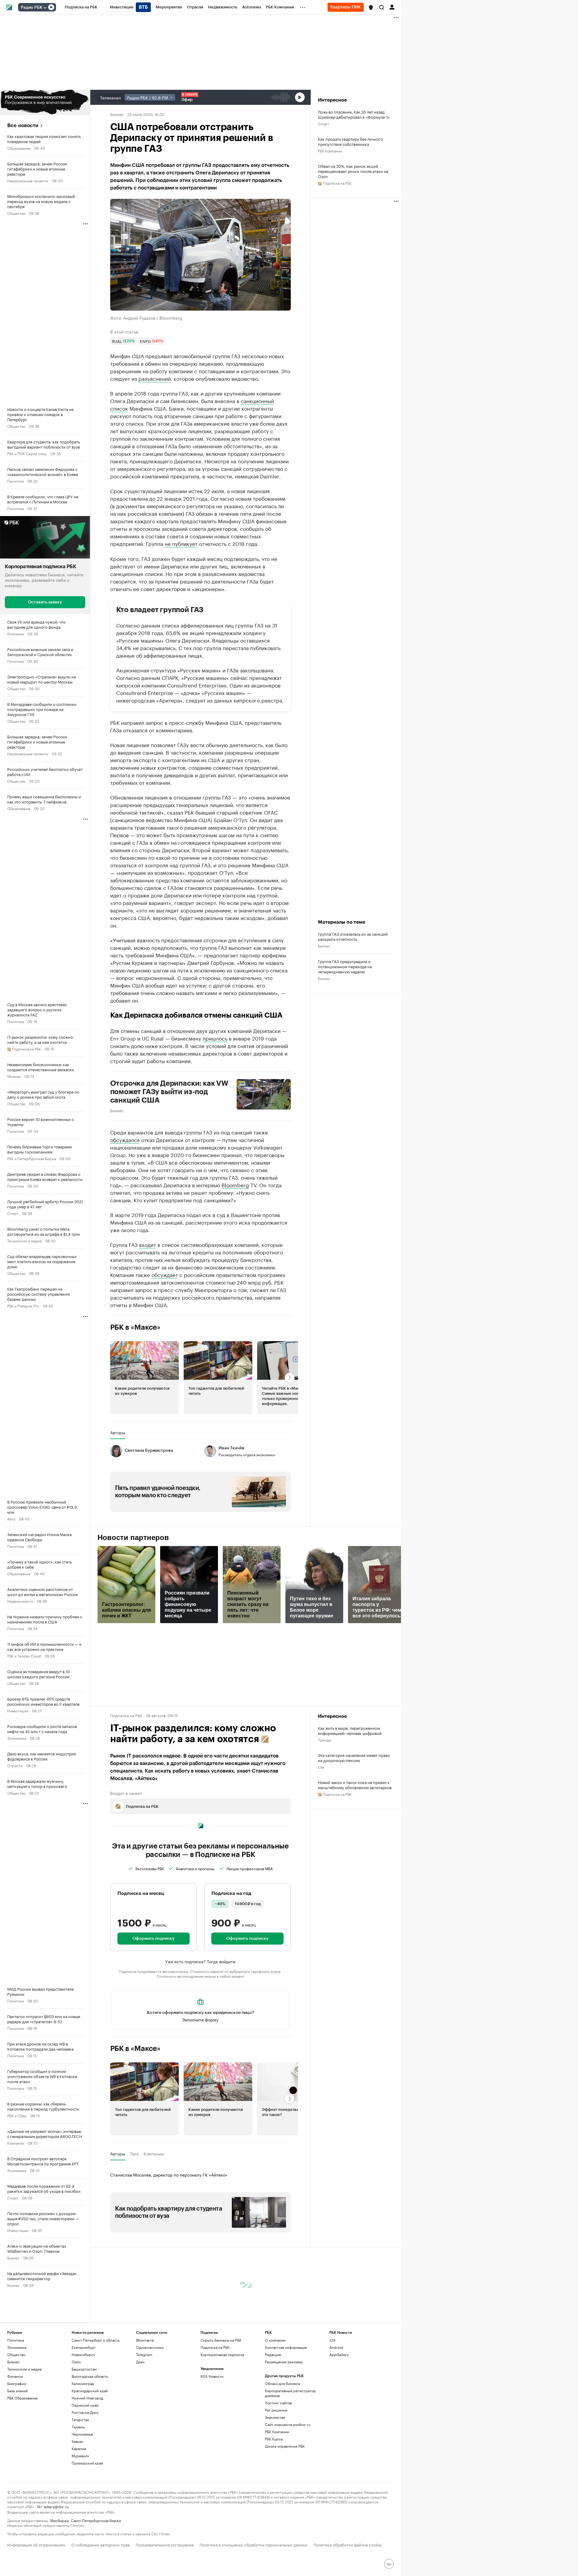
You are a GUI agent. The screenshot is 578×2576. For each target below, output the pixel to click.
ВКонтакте (145, 2340)
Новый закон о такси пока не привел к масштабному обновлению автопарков (355, 1785)
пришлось (215, 1038)
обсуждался (125, 1139)
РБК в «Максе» (135, 1327)
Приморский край (87, 2463)
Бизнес (13, 2257)
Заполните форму (200, 2019)
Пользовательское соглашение (165, 2544)
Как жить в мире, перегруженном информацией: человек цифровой (350, 1730)
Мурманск (80, 2456)
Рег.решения (276, 2410)
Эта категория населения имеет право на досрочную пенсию (354, 1758)
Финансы (15, 2376)
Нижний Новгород (87, 2398)
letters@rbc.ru (56, 2506)
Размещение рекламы (284, 2362)
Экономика (17, 1738)
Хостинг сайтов (278, 2403)
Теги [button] (134, 2154)
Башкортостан (84, 2369)
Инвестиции (18, 1710)
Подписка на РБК (215, 2347)
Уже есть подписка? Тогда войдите (200, 1961)
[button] (371, 8)
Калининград (83, 2383)
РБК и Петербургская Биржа (32, 1158)
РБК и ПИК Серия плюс (27, 453)
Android (336, 2347)
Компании (16, 633)
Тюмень (78, 2427)
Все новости (23, 125)
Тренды (325, 1740)
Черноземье (82, 2434)
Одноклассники (150, 2347)
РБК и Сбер (17, 2115)
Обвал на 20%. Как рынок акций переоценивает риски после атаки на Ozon (353, 171)
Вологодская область (90, 2376)
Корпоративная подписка (222, 2354)
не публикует (181, 543)
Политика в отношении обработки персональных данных (254, 2544)
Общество (16, 213)
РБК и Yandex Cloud (24, 1656)
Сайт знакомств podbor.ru (288, 2424)
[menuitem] (81, 7)
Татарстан (80, 2419)
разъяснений (155, 378)
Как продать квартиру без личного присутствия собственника (350, 141)
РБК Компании (330, 150)
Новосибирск (83, 2354)
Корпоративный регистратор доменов (290, 2393)
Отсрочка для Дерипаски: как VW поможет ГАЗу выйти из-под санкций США (169, 1092)
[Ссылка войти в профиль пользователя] (392, 7)
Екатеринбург (84, 2347)
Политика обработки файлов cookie (348, 2544)
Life (321, 1767)
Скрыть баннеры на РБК (221, 2340)
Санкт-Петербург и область (96, 2340)
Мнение (14, 1076)
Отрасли (15, 1765)
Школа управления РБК (285, 2446)
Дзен (140, 2362)
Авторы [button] (118, 1432)
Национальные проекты (28, 180)
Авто (11, 1518)
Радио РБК (32, 8)
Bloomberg (235, 1185)
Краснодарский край (90, 2391)
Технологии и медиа (24, 1240)
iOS (333, 2340)
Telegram (144, 2354)
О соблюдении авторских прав (101, 2544)
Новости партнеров (133, 1538)
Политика (16, 481)
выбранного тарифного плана (255, 1971)
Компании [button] (154, 2154)
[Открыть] (45, 8)
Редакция (273, 2354)
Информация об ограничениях (36, 2544)
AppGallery (339, 2354)
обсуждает (165, 1274)
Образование (19, 148)
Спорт (13, 1213)
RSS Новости (212, 2376)
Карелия (79, 2448)
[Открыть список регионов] (371, 8)
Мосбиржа (59, 2520)
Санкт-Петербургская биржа (96, 2520)
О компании (275, 2340)
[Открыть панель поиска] (382, 7)
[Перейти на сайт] (45, 102)
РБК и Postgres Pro (23, 1305)
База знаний (17, 2391)
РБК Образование (22, 2398)
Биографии (17, 2383)
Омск (76, 2362)
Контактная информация (286, 2347)
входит (148, 1244)
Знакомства (275, 2417)
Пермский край (85, 2405)
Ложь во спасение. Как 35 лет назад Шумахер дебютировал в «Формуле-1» (354, 114)
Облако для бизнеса (282, 2383)
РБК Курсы (274, 2439)
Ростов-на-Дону (85, 2412)
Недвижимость (20, 1601)
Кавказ (77, 2441)
